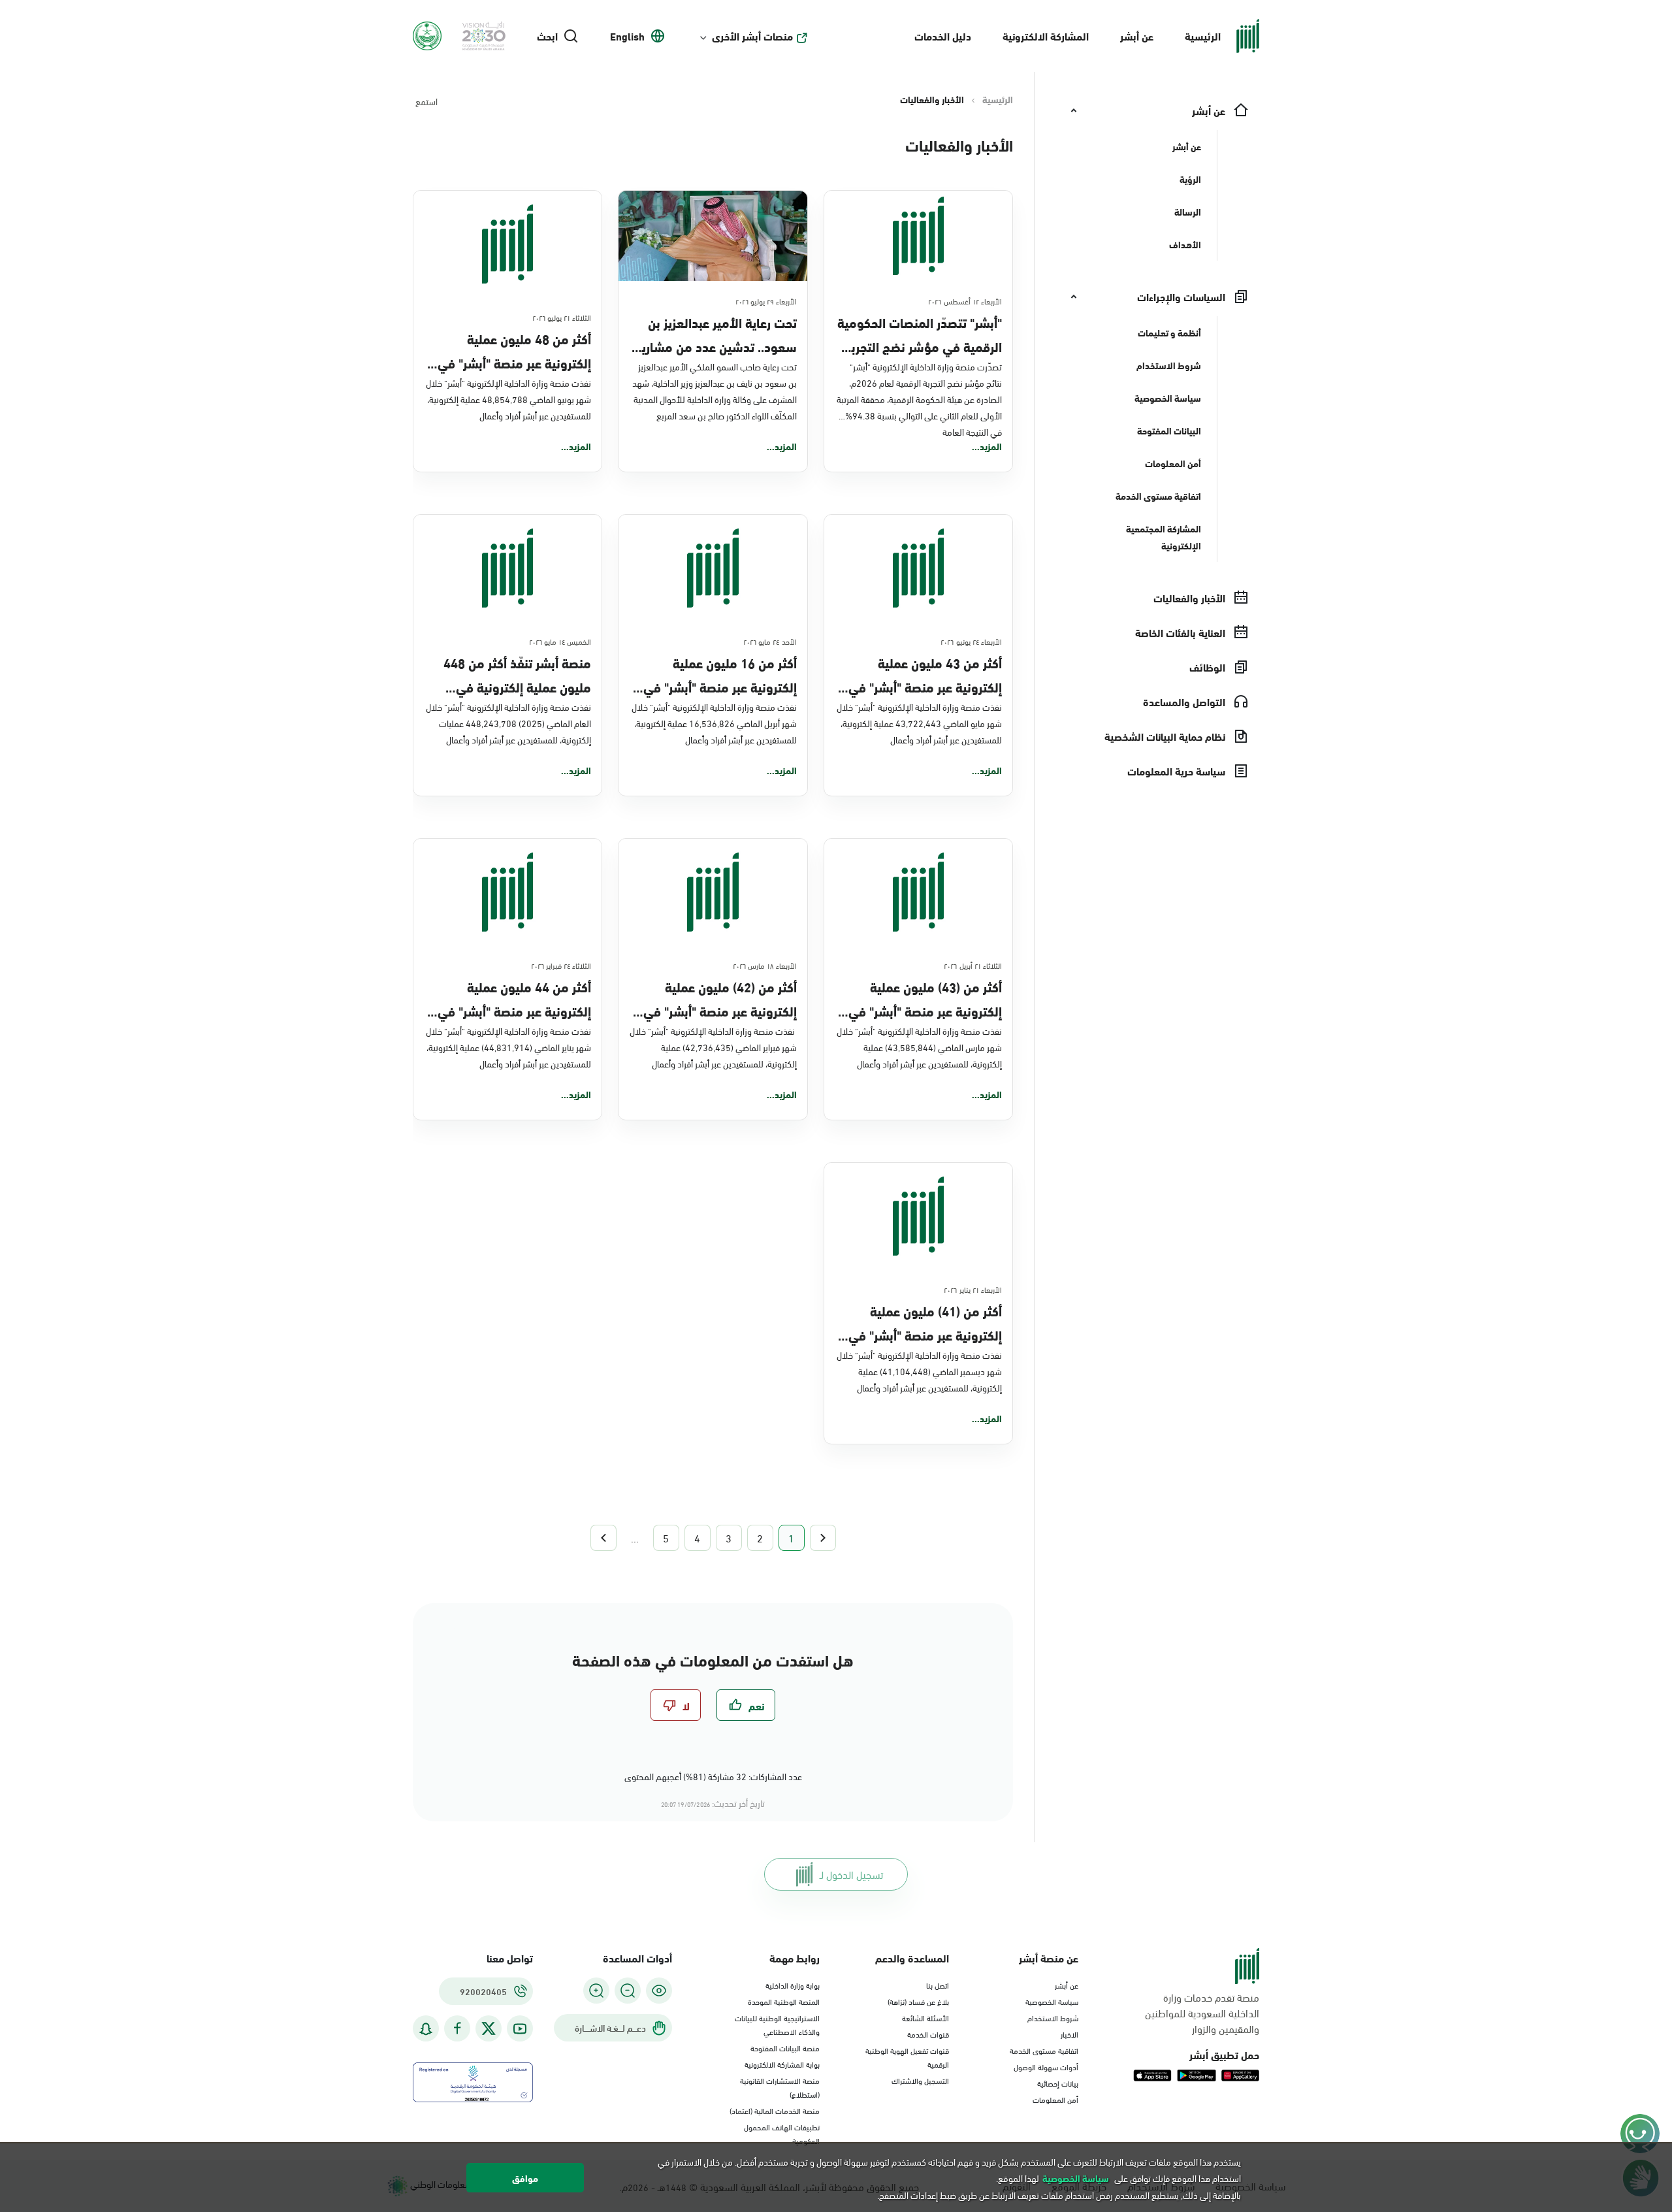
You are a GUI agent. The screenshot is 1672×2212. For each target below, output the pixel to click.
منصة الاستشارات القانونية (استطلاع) (780, 2087)
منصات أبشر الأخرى (752, 36)
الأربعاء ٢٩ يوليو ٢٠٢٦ (766, 301)
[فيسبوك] (457, 2029)
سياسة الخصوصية (1052, 2001)
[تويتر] (489, 2028)
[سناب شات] (426, 2029)
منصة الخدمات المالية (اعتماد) (775, 2110)
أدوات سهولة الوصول (1046, 2066)
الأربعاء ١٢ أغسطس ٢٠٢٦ (965, 301)
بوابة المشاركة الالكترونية (782, 2064)
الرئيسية (1203, 36)
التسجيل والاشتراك (920, 2080)
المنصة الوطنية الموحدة (784, 2001)
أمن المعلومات (1055, 2099)
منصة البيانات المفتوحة (785, 2047)
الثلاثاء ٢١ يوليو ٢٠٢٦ (562, 317)
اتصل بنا (938, 1985)
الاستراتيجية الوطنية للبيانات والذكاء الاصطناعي (777, 2024)
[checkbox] (746, 1705)
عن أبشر (1137, 36)
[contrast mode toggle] (659, 1991)
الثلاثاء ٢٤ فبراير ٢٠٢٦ (561, 965)
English (627, 36)
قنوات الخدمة (928, 2034)
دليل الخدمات (943, 36)
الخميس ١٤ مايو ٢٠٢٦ (560, 641)
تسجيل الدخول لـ (851, 1874)
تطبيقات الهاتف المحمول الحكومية (782, 2133)
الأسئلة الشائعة (925, 2017)
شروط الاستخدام (1053, 2017)
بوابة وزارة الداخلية (793, 1985)
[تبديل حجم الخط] (628, 1991)
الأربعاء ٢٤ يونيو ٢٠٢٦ (971, 641)
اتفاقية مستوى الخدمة (1044, 2050)
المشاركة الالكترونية (1046, 36)
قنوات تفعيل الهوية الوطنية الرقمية (907, 2057)
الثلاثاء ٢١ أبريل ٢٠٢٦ (973, 965)
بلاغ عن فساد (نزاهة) (918, 2001)
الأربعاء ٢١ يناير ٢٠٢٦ (973, 1289)
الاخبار (1069, 2034)
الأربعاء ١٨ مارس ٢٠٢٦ (765, 965)
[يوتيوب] (520, 2029)
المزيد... (987, 446)
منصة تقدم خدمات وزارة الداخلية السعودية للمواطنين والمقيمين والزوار (1202, 2013)
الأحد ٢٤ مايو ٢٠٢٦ (770, 641)
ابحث (547, 36)
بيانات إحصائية (1058, 2083)
